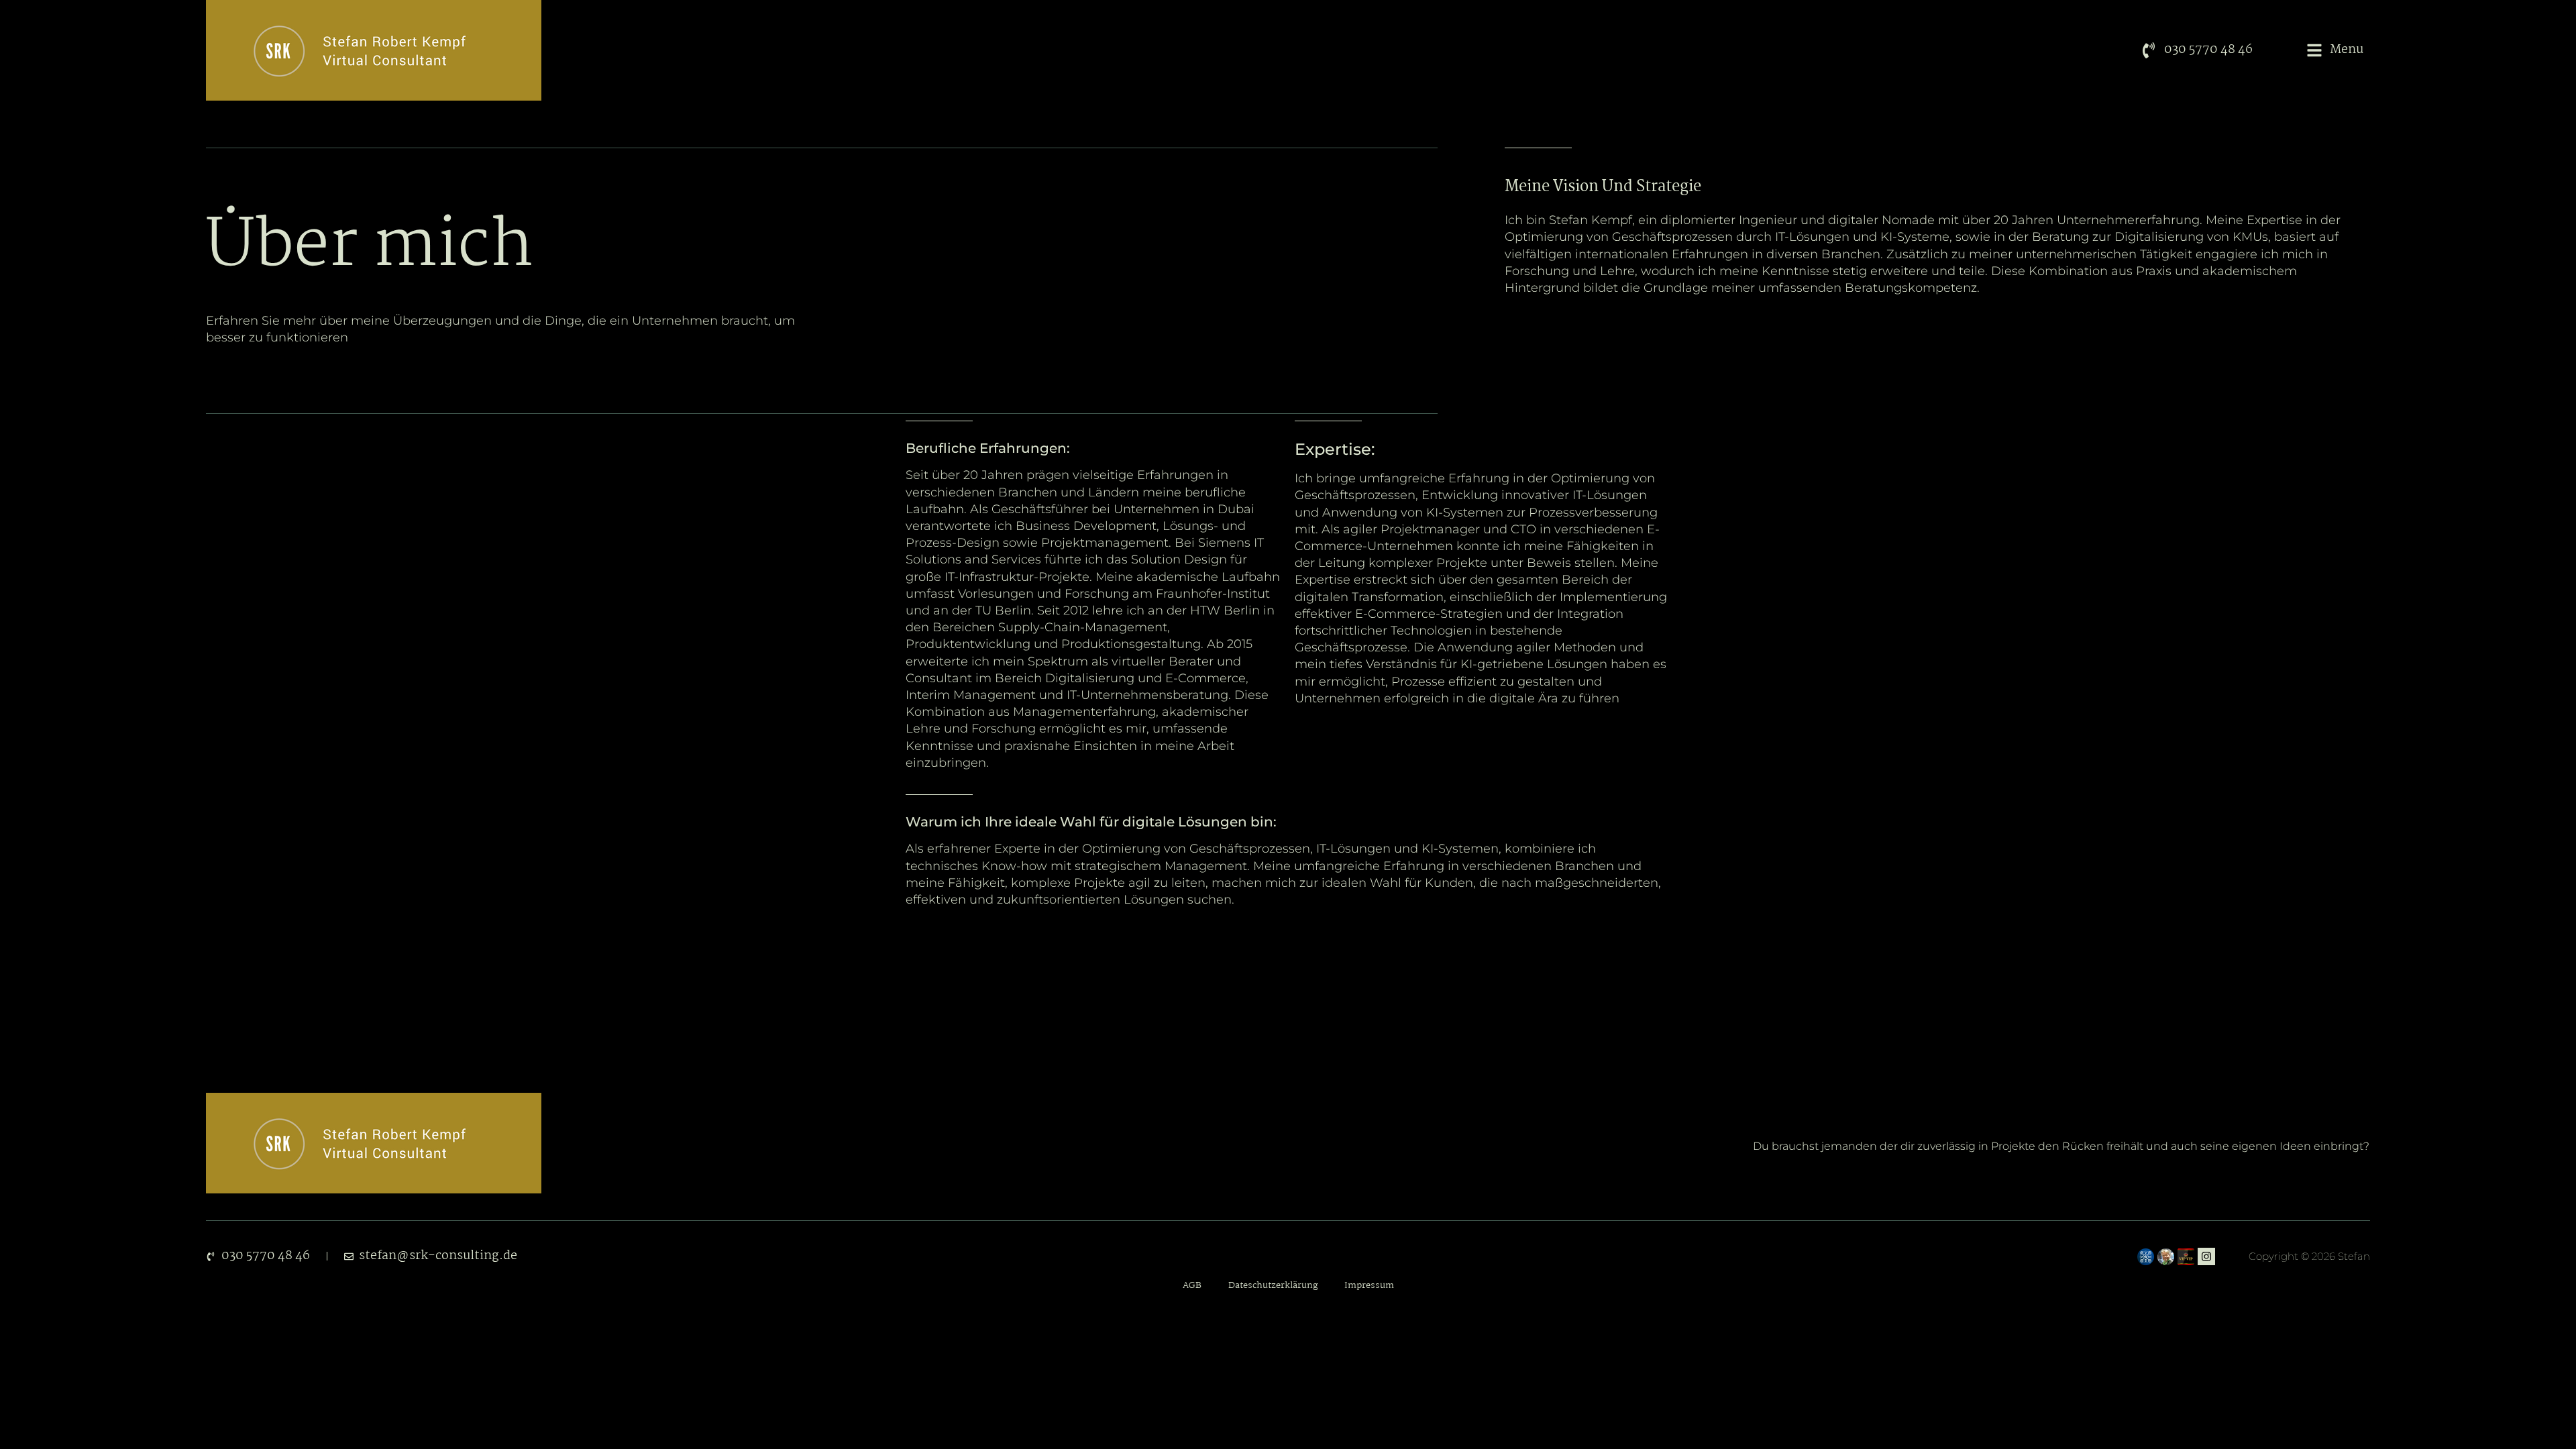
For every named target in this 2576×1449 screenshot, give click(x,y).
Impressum (1369, 1286)
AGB (1192, 1286)
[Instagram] (2206, 1256)
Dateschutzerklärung (1273, 1286)
